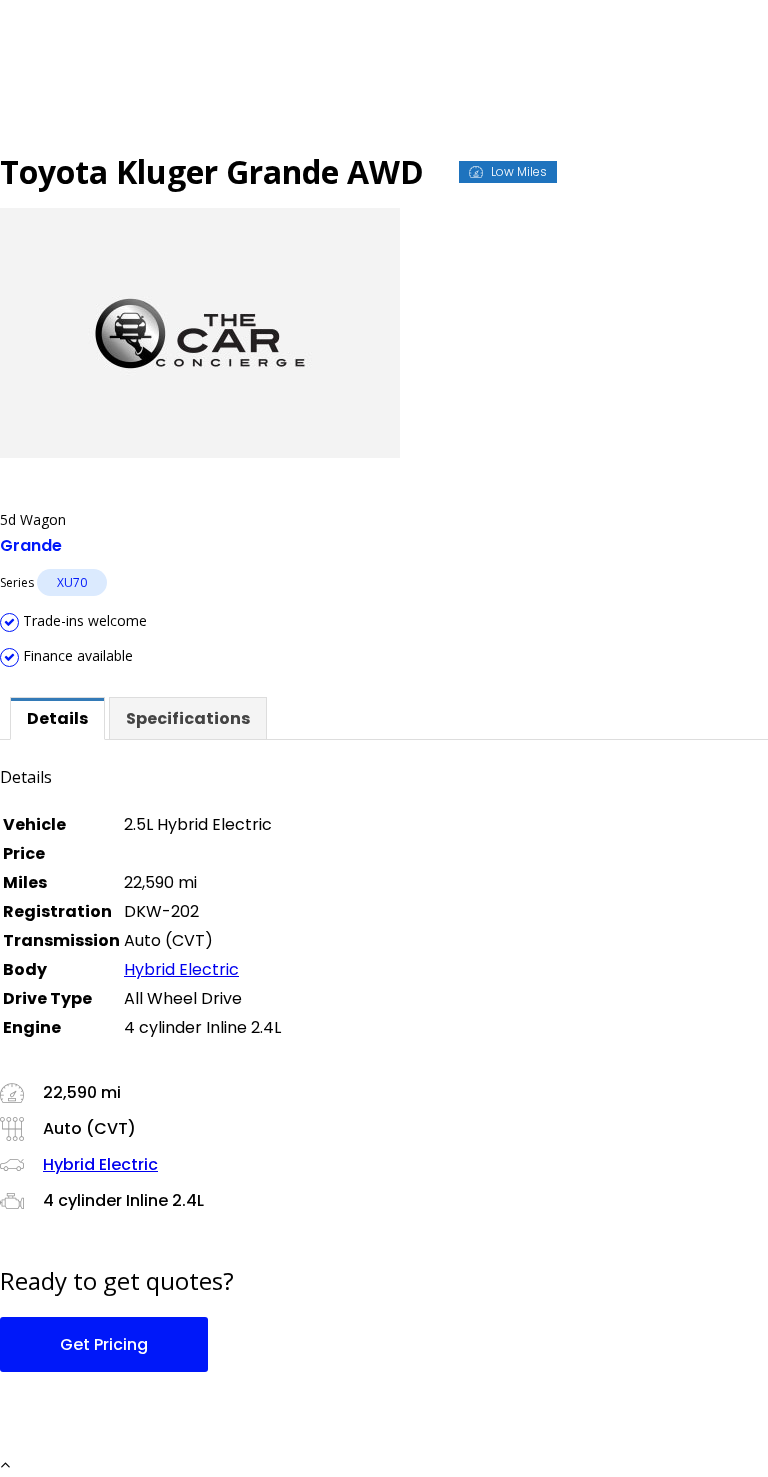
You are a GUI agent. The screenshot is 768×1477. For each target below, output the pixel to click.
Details (57, 718)
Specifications (188, 718)
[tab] (57, 718)
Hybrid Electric (181, 969)
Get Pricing (104, 1344)
